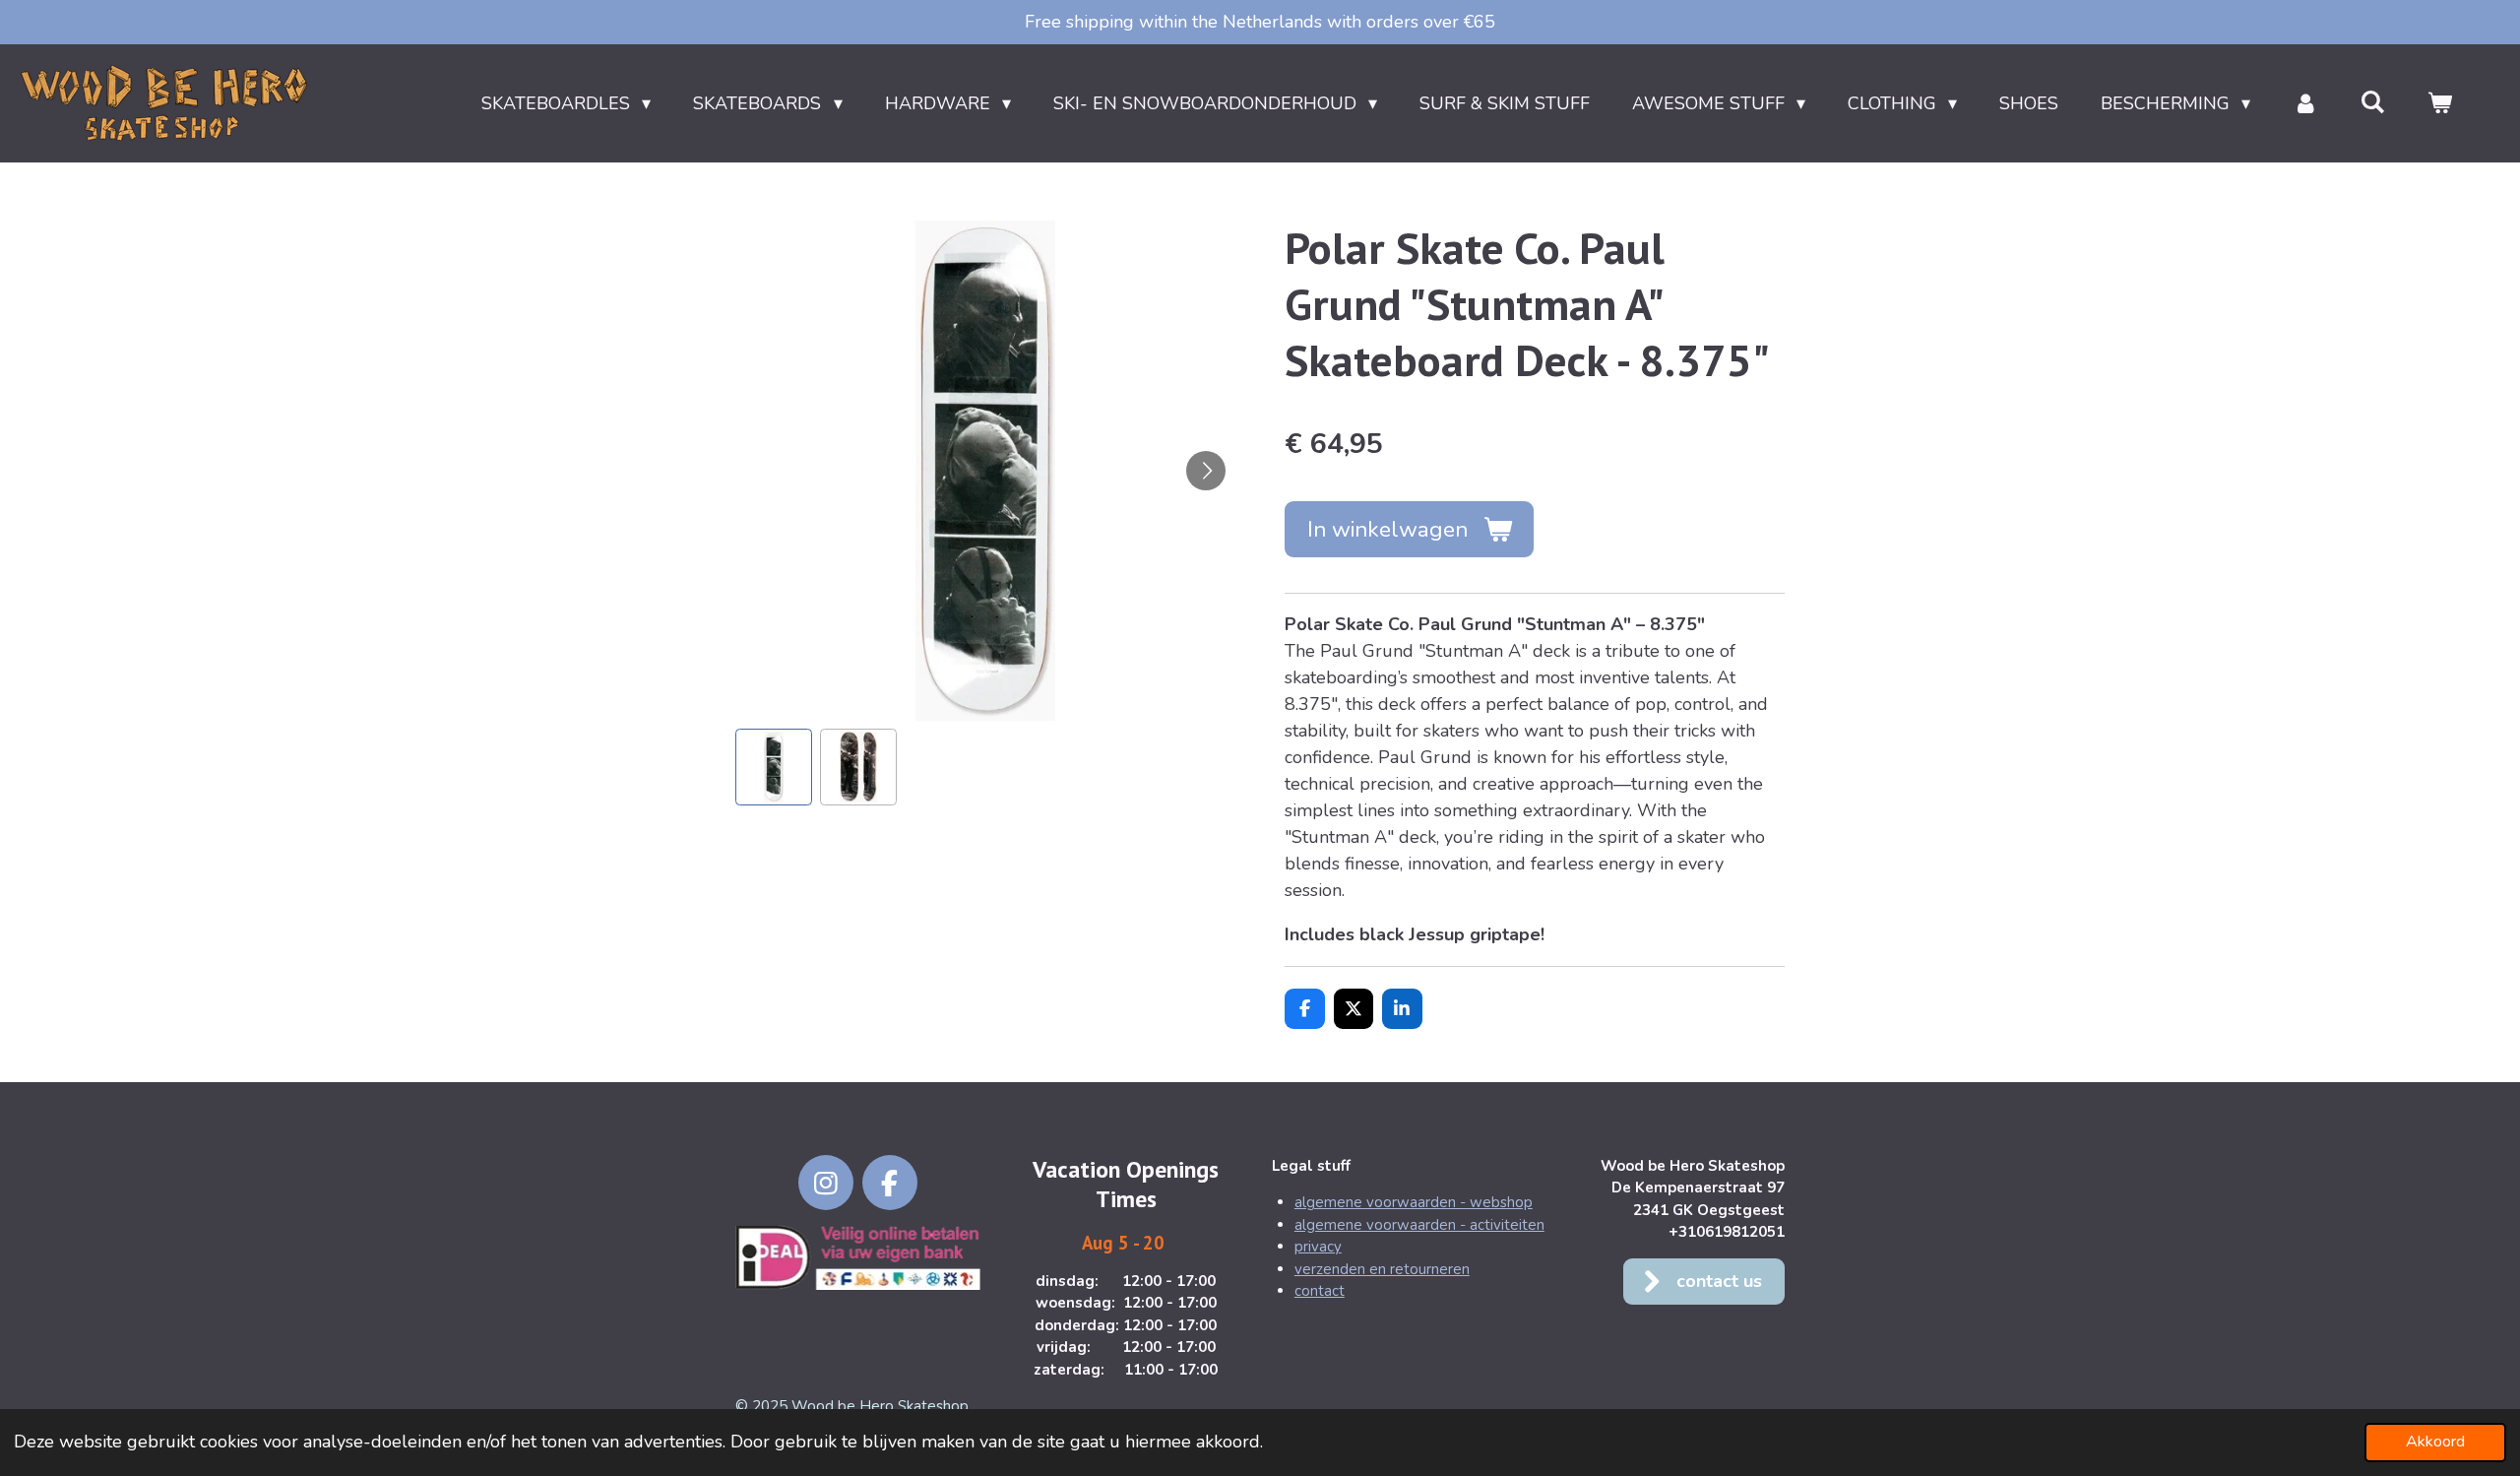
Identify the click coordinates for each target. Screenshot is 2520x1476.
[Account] (2305, 104)
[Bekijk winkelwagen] (2440, 104)
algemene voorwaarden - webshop (1414, 1202)
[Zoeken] (2373, 102)
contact (1320, 1291)
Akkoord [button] (2435, 1442)
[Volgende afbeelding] (1206, 471)
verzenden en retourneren (1382, 1269)
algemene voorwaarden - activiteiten (1419, 1225)
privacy (1318, 1247)
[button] (774, 767)
